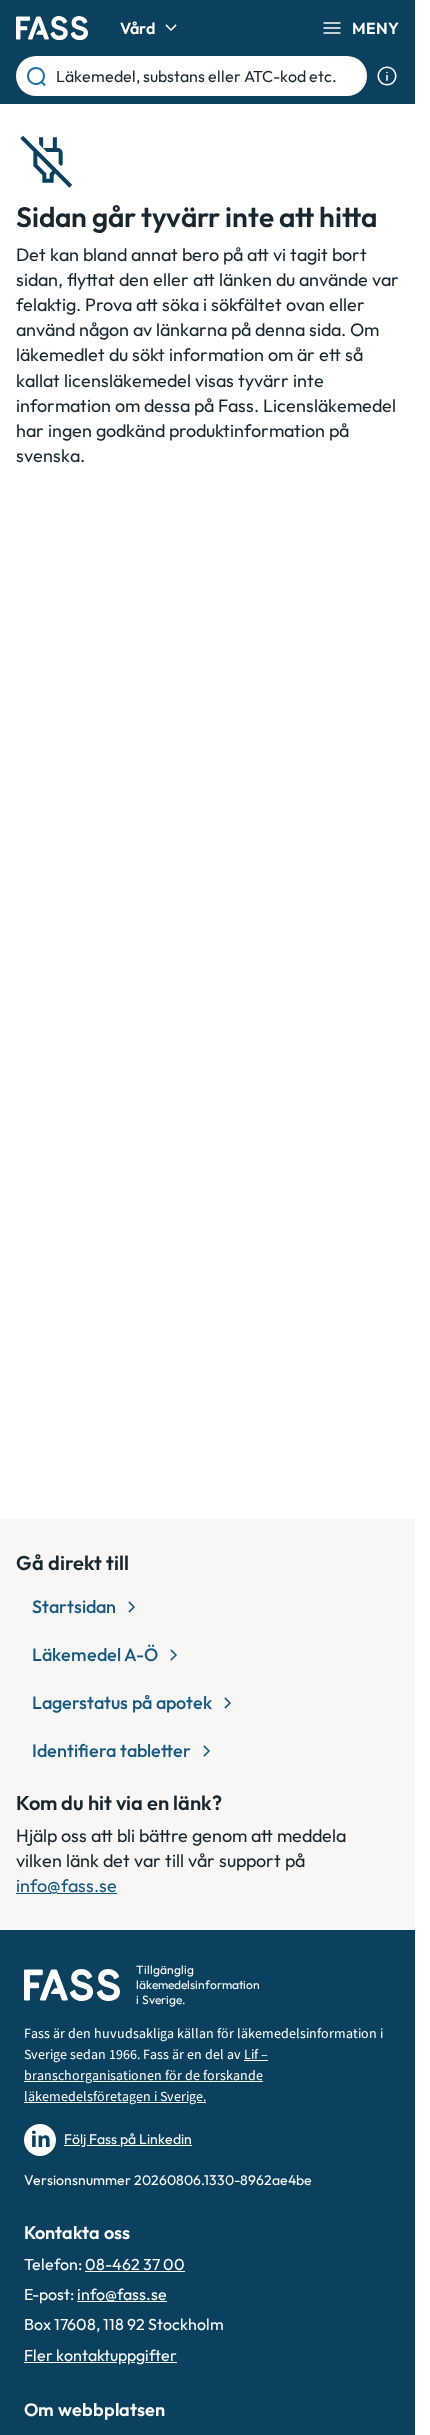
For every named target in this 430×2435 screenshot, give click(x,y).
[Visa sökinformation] (387, 76)
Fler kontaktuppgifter (100, 2355)
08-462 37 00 (135, 2264)
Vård (137, 28)
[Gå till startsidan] (52, 28)
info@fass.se (66, 1885)
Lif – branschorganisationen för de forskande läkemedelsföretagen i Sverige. (146, 2076)
